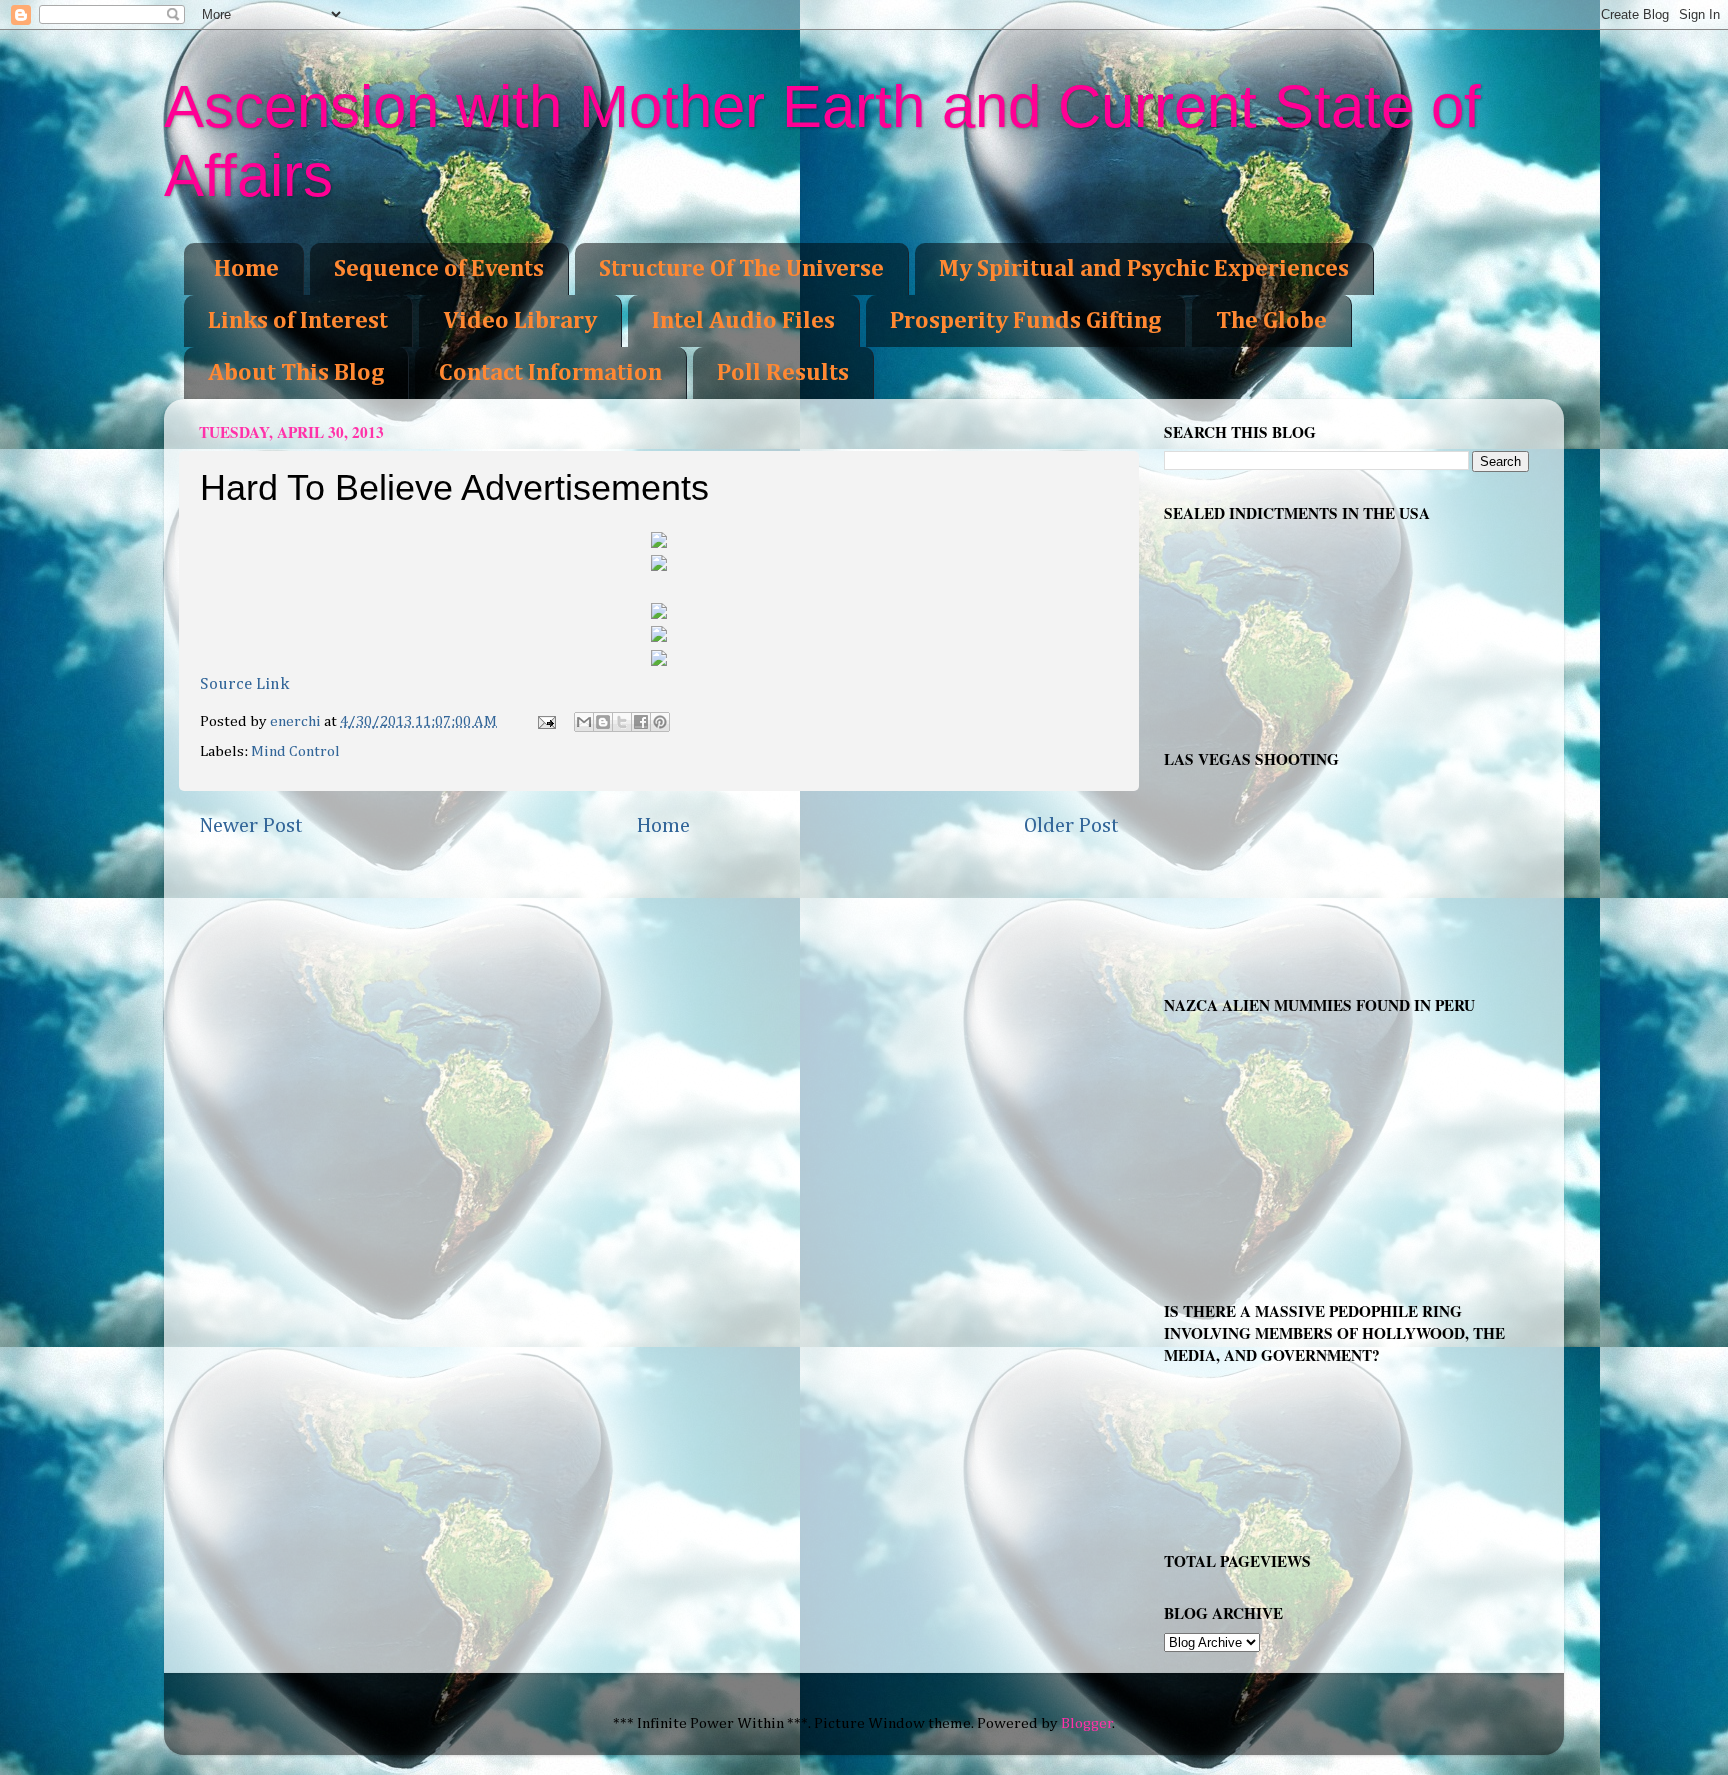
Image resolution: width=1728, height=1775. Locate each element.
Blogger (1087, 1723)
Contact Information (550, 373)
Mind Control (295, 751)
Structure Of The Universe (741, 269)
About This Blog (296, 373)
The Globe (1271, 321)
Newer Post (251, 826)
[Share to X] (622, 722)
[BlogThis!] (603, 722)
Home (246, 269)
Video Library (520, 321)
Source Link (244, 684)
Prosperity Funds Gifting (1025, 321)
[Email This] (584, 722)
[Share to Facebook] (641, 722)
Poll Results (783, 373)
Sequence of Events (439, 269)
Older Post (1071, 826)
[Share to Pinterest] (660, 722)
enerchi (297, 721)
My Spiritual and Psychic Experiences (1144, 269)
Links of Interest (298, 321)
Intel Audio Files (743, 321)
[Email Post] (545, 721)
